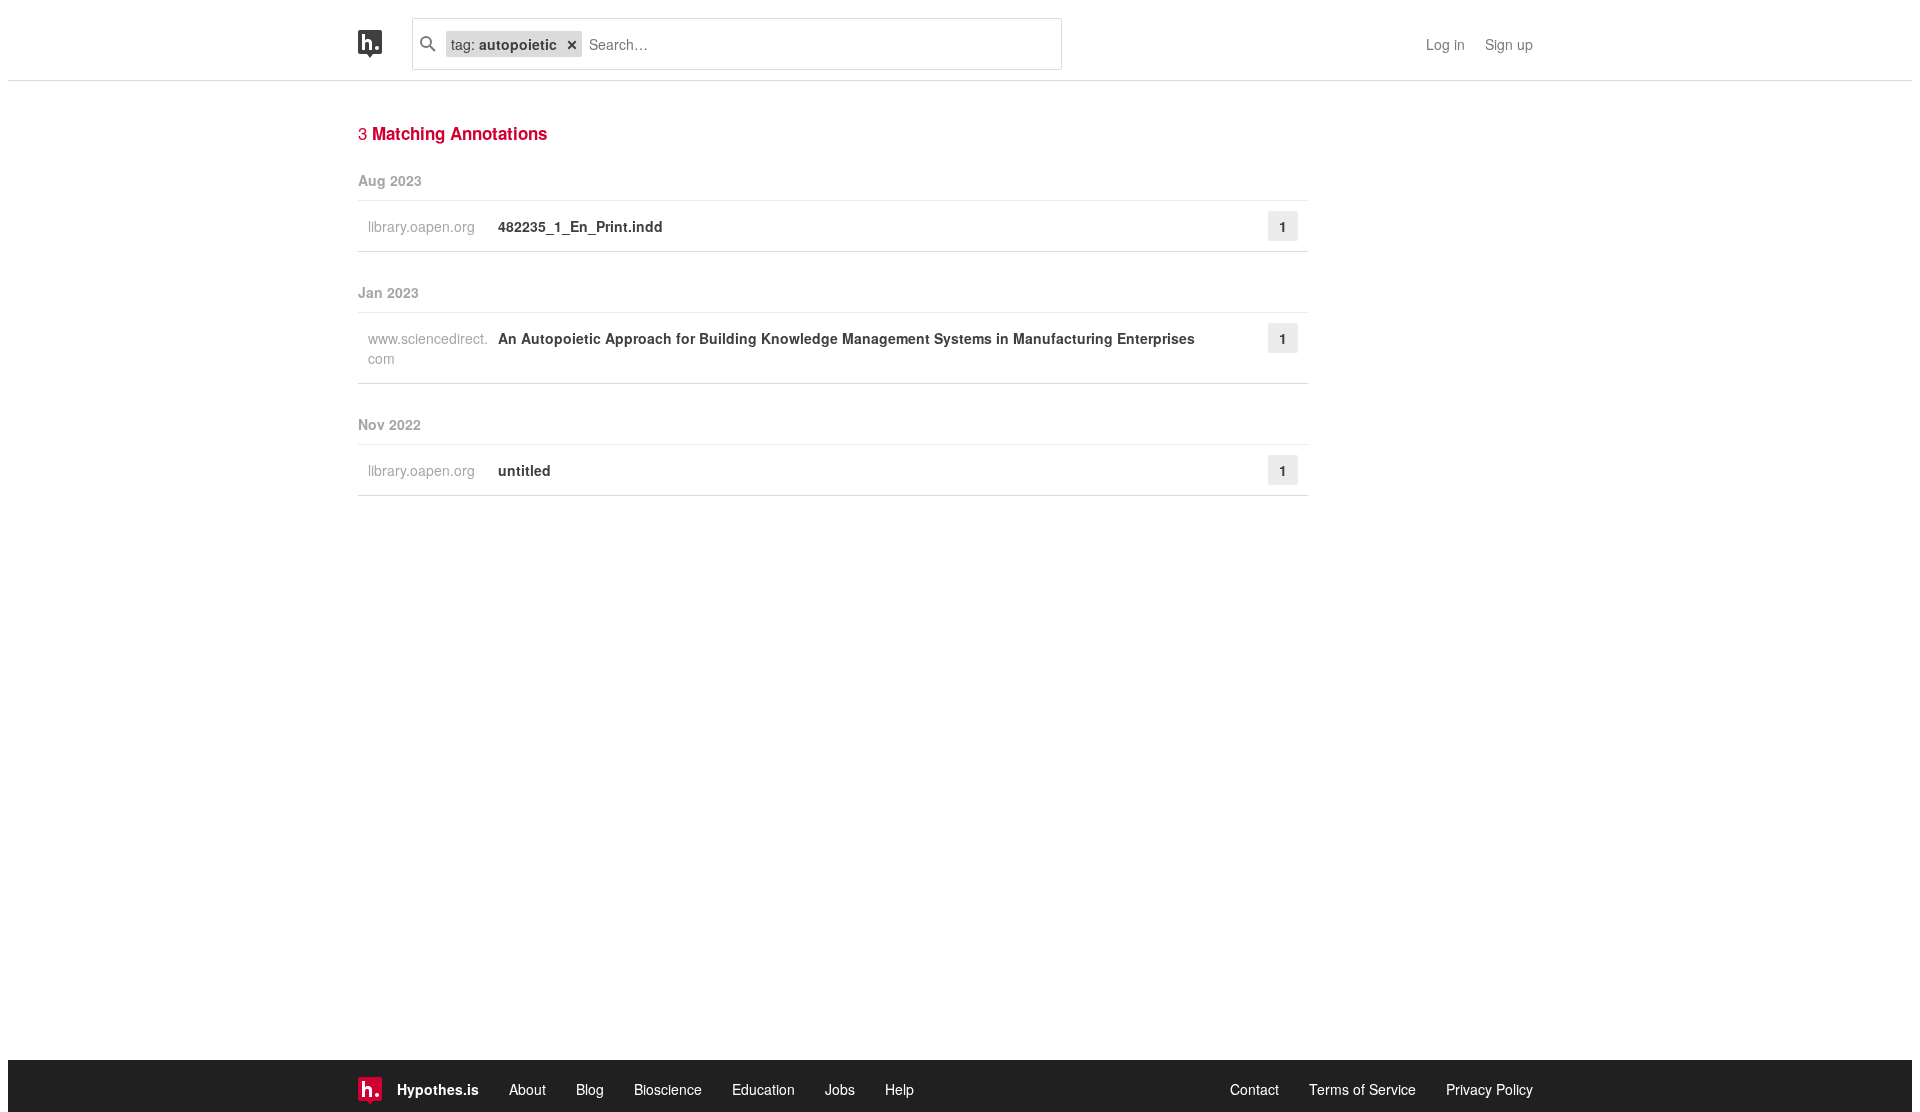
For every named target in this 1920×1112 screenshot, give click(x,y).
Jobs (840, 1089)
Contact (1254, 1089)
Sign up (1509, 44)
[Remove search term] (572, 44)
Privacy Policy (1489, 1089)
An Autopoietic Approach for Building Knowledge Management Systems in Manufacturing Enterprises (846, 338)
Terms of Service (1362, 1089)
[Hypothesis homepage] (385, 44)
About (527, 1089)
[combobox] (814, 44)
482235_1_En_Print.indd (580, 226)
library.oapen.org (423, 226)
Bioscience (668, 1089)
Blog (590, 1089)
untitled (524, 470)
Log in (1445, 44)
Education (763, 1089)
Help (899, 1089)
